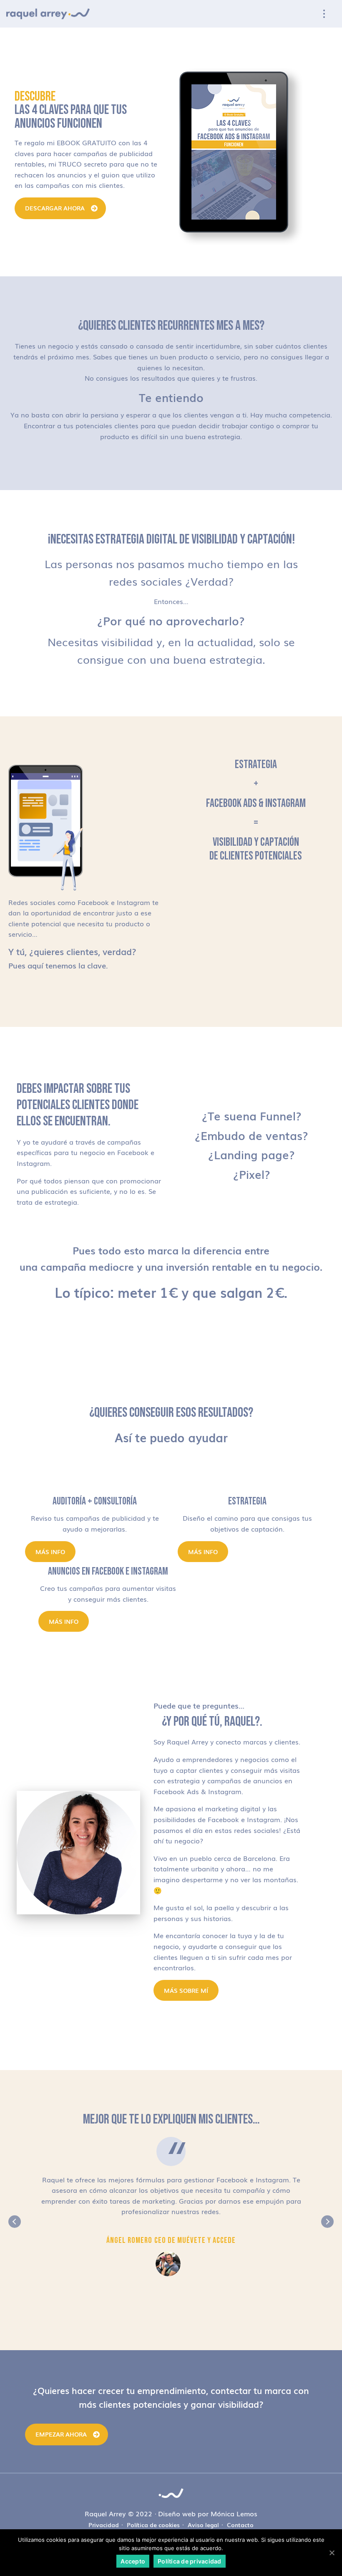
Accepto (133, 2561)
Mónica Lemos (234, 2513)
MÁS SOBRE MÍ (186, 1990)
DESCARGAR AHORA (55, 208)
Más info (50, 1552)
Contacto (240, 2525)
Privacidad (104, 2525)
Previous (15, 2222)
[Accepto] (332, 2553)
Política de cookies (153, 2525)
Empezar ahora (61, 2434)
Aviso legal (203, 2525)
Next (327, 2222)
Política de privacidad (190, 2561)
